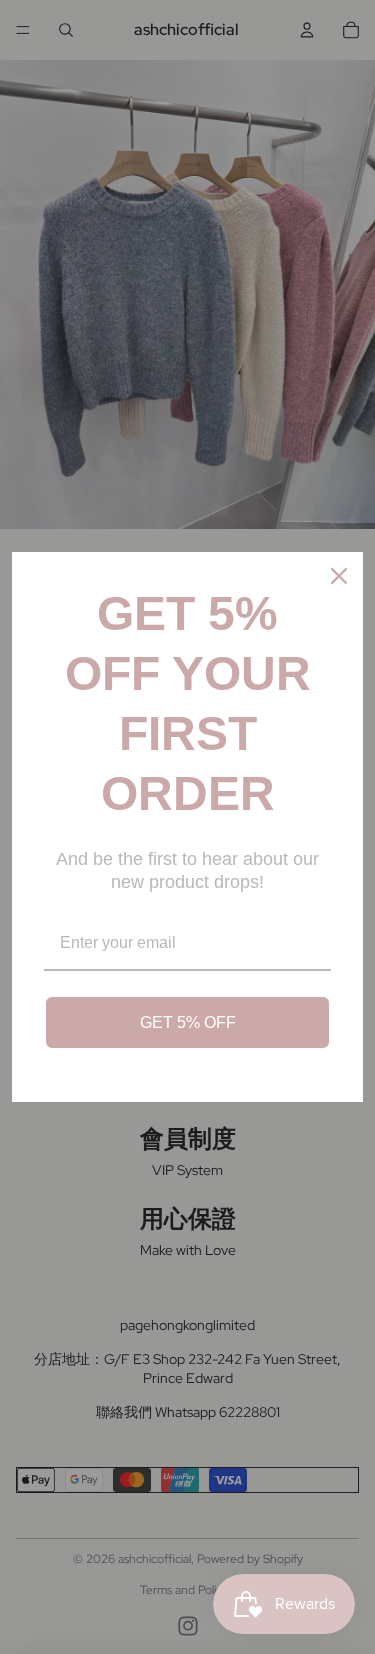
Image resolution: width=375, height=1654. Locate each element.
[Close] (339, 576)
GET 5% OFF (188, 1022)
